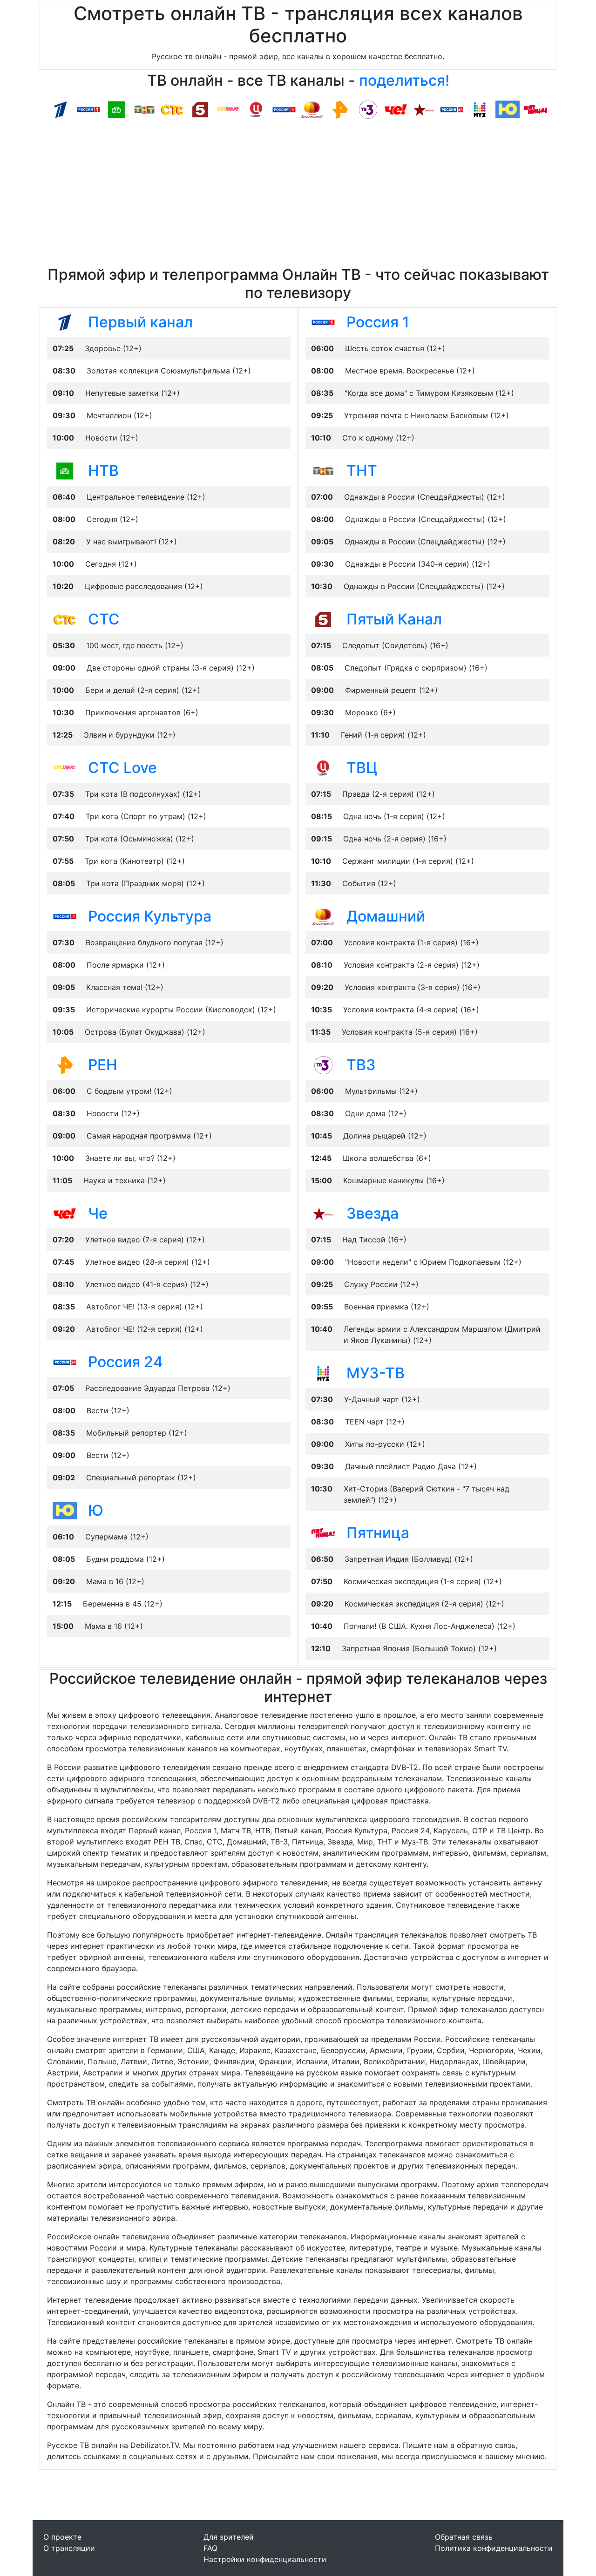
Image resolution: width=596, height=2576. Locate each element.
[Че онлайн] (396, 109)
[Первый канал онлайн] (61, 109)
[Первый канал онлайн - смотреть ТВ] (65, 322)
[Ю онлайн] (508, 109)
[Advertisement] (298, 196)
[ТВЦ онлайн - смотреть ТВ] (323, 767)
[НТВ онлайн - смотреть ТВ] (65, 470)
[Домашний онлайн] (312, 109)
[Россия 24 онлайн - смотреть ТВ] (65, 1362)
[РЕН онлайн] (340, 109)
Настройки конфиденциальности (265, 2559)
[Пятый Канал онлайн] (200, 109)
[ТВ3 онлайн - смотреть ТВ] (323, 1064)
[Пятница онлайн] (535, 109)
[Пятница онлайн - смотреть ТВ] (323, 1532)
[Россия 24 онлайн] (452, 109)
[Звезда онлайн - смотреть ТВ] (323, 1213)
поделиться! (404, 80)
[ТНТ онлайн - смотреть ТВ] (323, 470)
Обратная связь (464, 2537)
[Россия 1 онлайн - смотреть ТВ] (323, 322)
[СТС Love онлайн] (228, 109)
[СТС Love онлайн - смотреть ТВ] (65, 767)
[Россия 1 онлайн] (88, 109)
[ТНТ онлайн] (144, 109)
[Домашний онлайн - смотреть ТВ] (323, 916)
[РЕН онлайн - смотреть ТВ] (65, 1064)
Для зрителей (229, 2537)
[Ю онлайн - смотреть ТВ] (65, 1510)
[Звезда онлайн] (424, 109)
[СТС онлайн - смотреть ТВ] (65, 619)
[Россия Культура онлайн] (284, 109)
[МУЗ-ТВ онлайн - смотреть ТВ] (323, 1373)
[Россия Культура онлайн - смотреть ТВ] (65, 916)
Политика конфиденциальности (494, 2548)
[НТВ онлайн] (116, 109)
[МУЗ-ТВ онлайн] (480, 109)
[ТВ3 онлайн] (368, 109)
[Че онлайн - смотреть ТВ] (65, 1213)
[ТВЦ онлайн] (256, 109)
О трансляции (69, 2548)
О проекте (62, 2537)
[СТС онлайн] (172, 109)
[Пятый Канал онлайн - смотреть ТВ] (323, 619)
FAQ (210, 2548)
